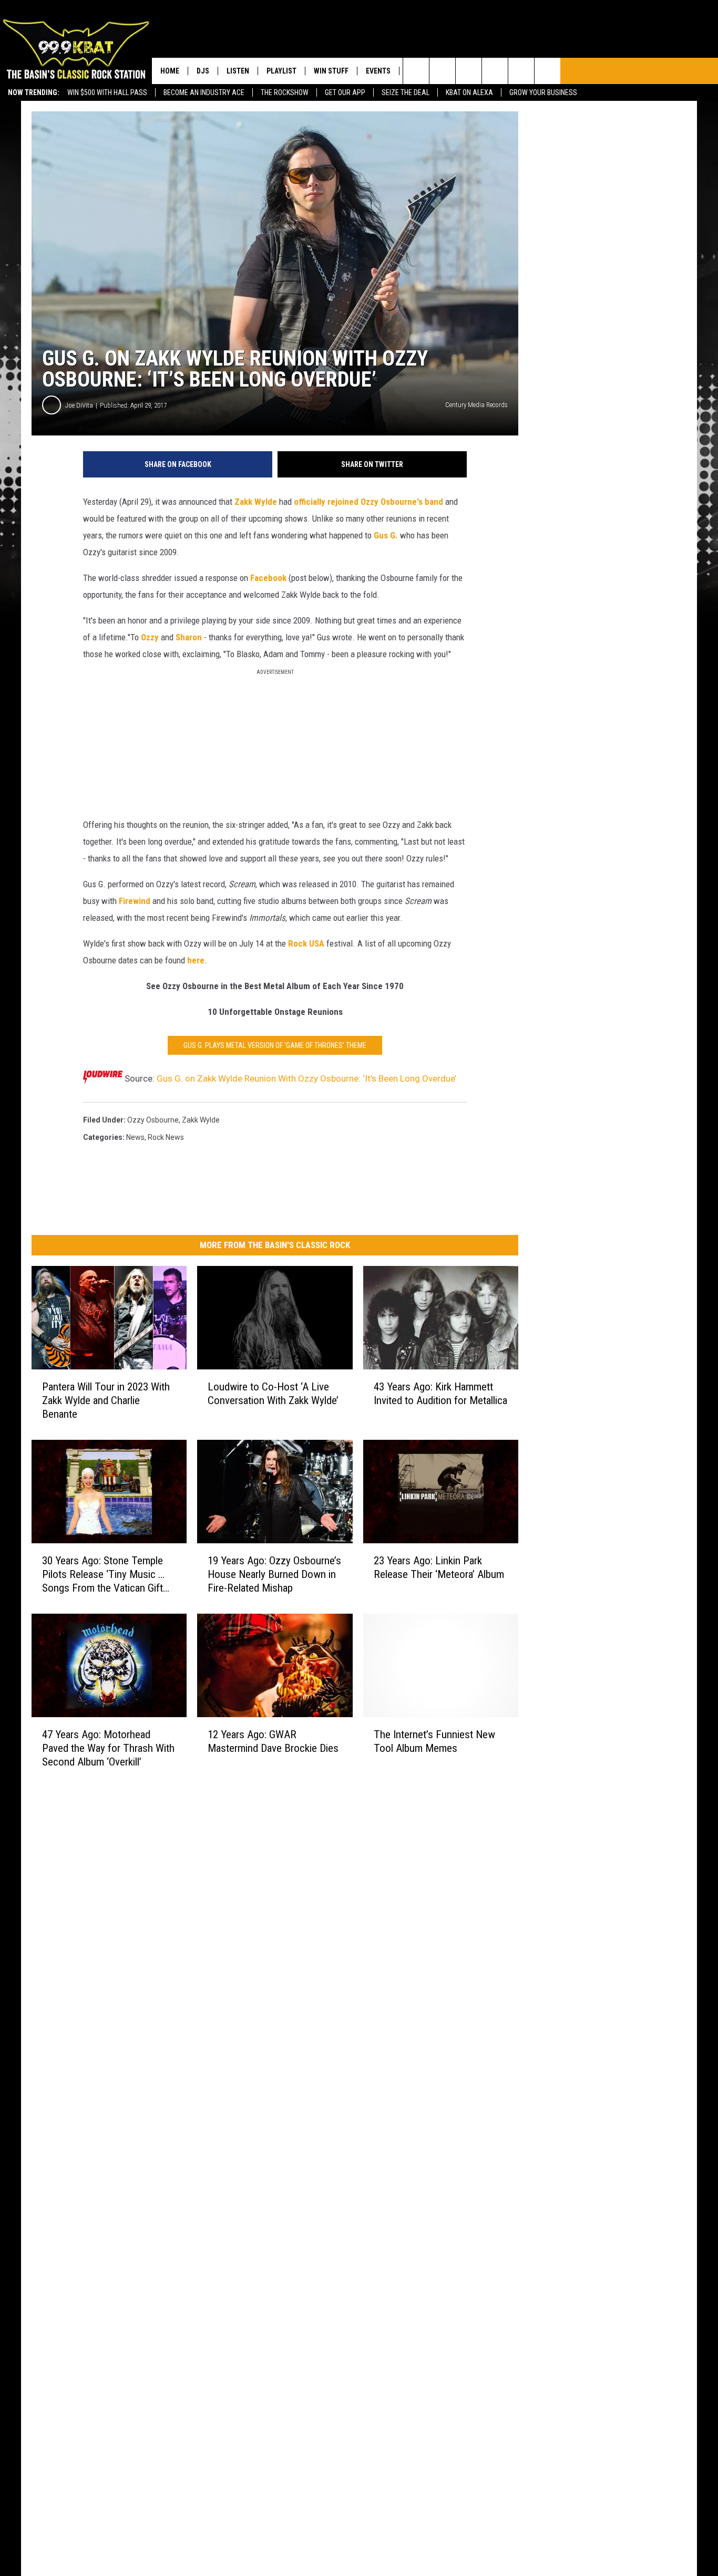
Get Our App (345, 92)
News (135, 1137)
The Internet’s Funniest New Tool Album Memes (434, 1741)
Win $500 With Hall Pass (107, 92)
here (196, 960)
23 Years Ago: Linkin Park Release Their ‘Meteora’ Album (439, 1567)
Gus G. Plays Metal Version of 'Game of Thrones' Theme (275, 1045)
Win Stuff (331, 71)
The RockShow (285, 92)
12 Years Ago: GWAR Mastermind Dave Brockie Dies (273, 1741)
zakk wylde (201, 1120)
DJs (203, 71)
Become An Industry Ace (204, 92)
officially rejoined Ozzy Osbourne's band (368, 502)
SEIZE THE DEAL (406, 92)
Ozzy (150, 637)
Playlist (281, 71)
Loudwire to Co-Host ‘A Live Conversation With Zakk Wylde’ (273, 1394)
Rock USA (306, 943)
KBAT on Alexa (469, 92)
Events (378, 71)
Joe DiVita (79, 405)
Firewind (135, 901)
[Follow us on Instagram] (495, 71)
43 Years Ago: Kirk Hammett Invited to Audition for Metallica (440, 1394)
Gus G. (386, 535)
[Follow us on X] (547, 71)
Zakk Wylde (256, 502)
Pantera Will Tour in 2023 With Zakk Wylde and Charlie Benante (106, 1400)
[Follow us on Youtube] (521, 71)
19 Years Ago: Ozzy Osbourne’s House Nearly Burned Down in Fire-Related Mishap (274, 1574)
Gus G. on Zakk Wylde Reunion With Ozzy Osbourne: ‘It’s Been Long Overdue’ (306, 1078)
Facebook (268, 578)
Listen (238, 71)
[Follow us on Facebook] (469, 71)
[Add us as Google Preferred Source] (442, 71)
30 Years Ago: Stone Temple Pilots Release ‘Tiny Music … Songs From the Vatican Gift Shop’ (103, 1575)
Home (170, 71)
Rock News (166, 1137)
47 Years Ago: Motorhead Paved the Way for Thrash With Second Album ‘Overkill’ (108, 1748)
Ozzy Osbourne (153, 1120)
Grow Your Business (543, 92)
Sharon (189, 637)
